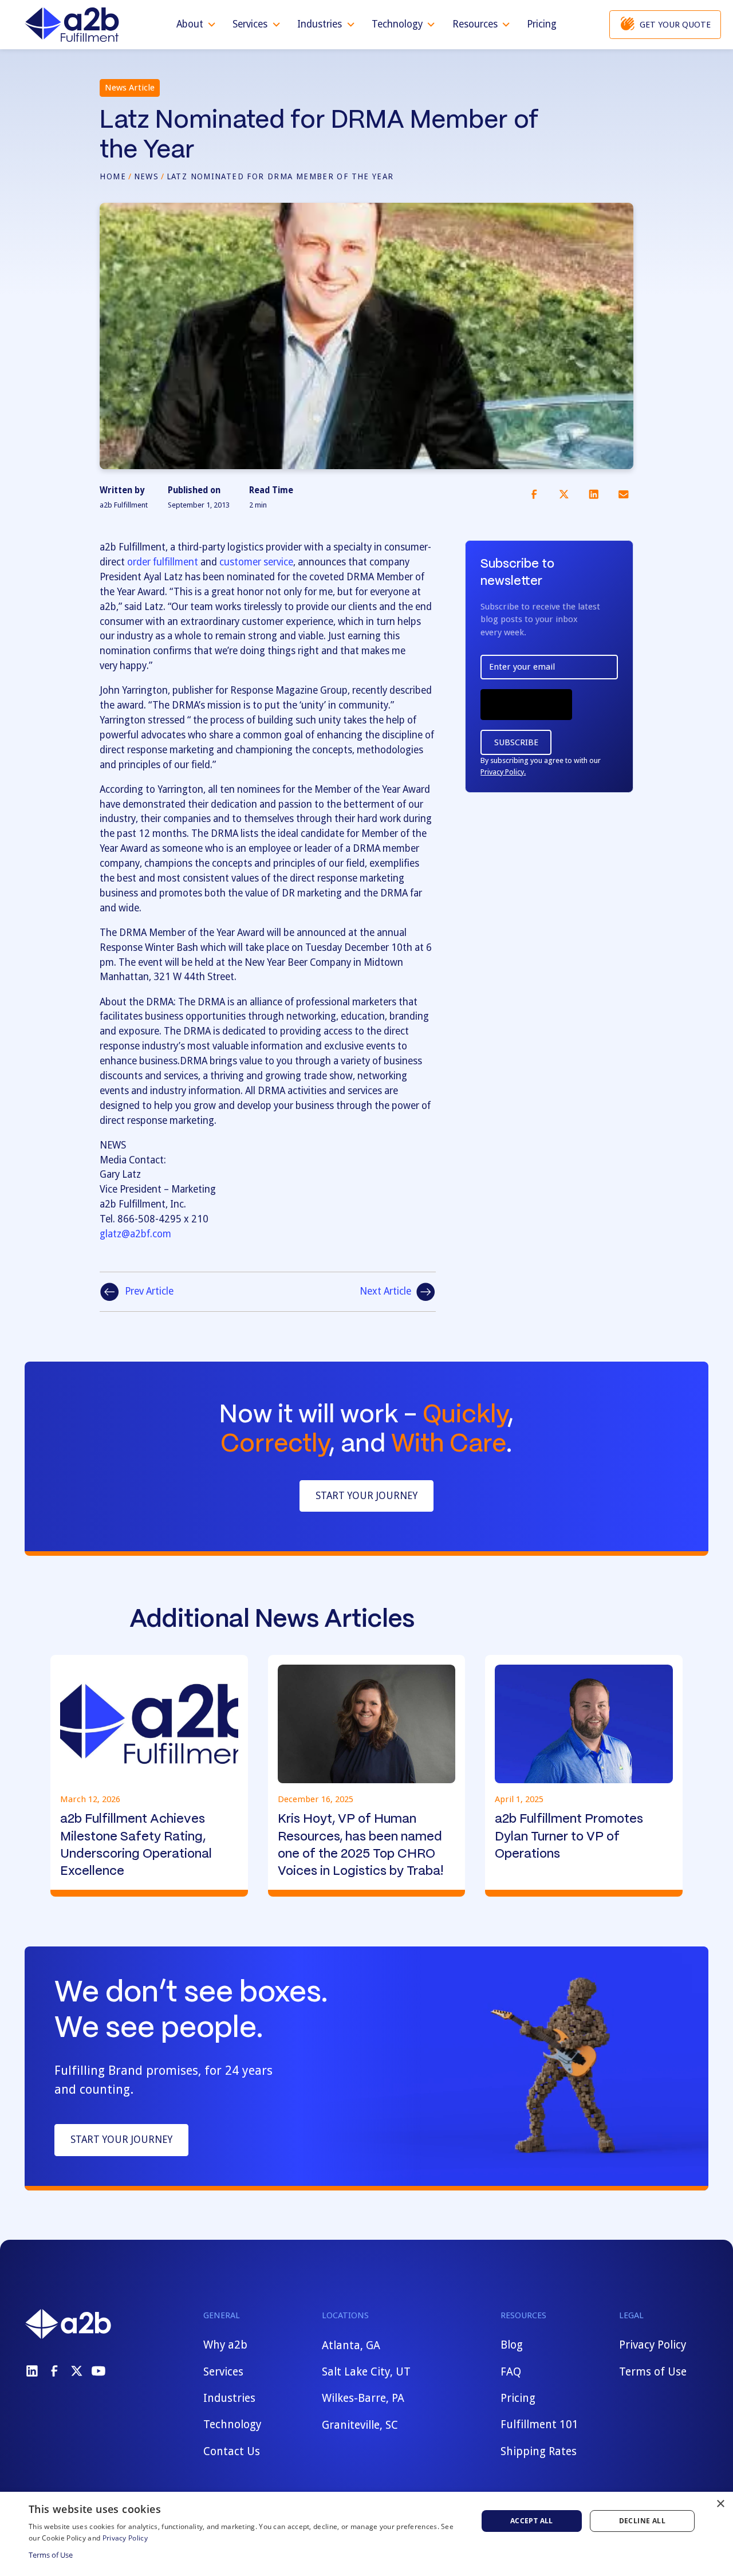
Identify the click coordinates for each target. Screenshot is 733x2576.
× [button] (720, 2504)
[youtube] (98, 2371)
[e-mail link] (623, 494)
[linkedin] (32, 2371)
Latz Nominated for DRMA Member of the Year (280, 176)
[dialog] (366, 2534)
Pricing (542, 24)
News (147, 176)
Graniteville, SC (360, 2424)
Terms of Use (653, 2372)
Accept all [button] (532, 2521)
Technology (232, 2424)
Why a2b (225, 2345)
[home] (72, 25)
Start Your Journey (366, 1496)
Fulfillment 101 (539, 2424)
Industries (229, 2398)
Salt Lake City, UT (366, 2372)
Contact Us (232, 2451)
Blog (512, 2345)
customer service (256, 562)
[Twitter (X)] (77, 2371)
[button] (197, 25)
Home (113, 176)
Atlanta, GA (351, 2345)
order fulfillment (163, 562)
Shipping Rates (539, 2451)
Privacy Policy (653, 2345)
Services (223, 2372)
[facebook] (54, 2371)
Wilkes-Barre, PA (363, 2398)
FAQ (511, 2372)
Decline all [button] (642, 2521)
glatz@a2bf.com (135, 1234)
